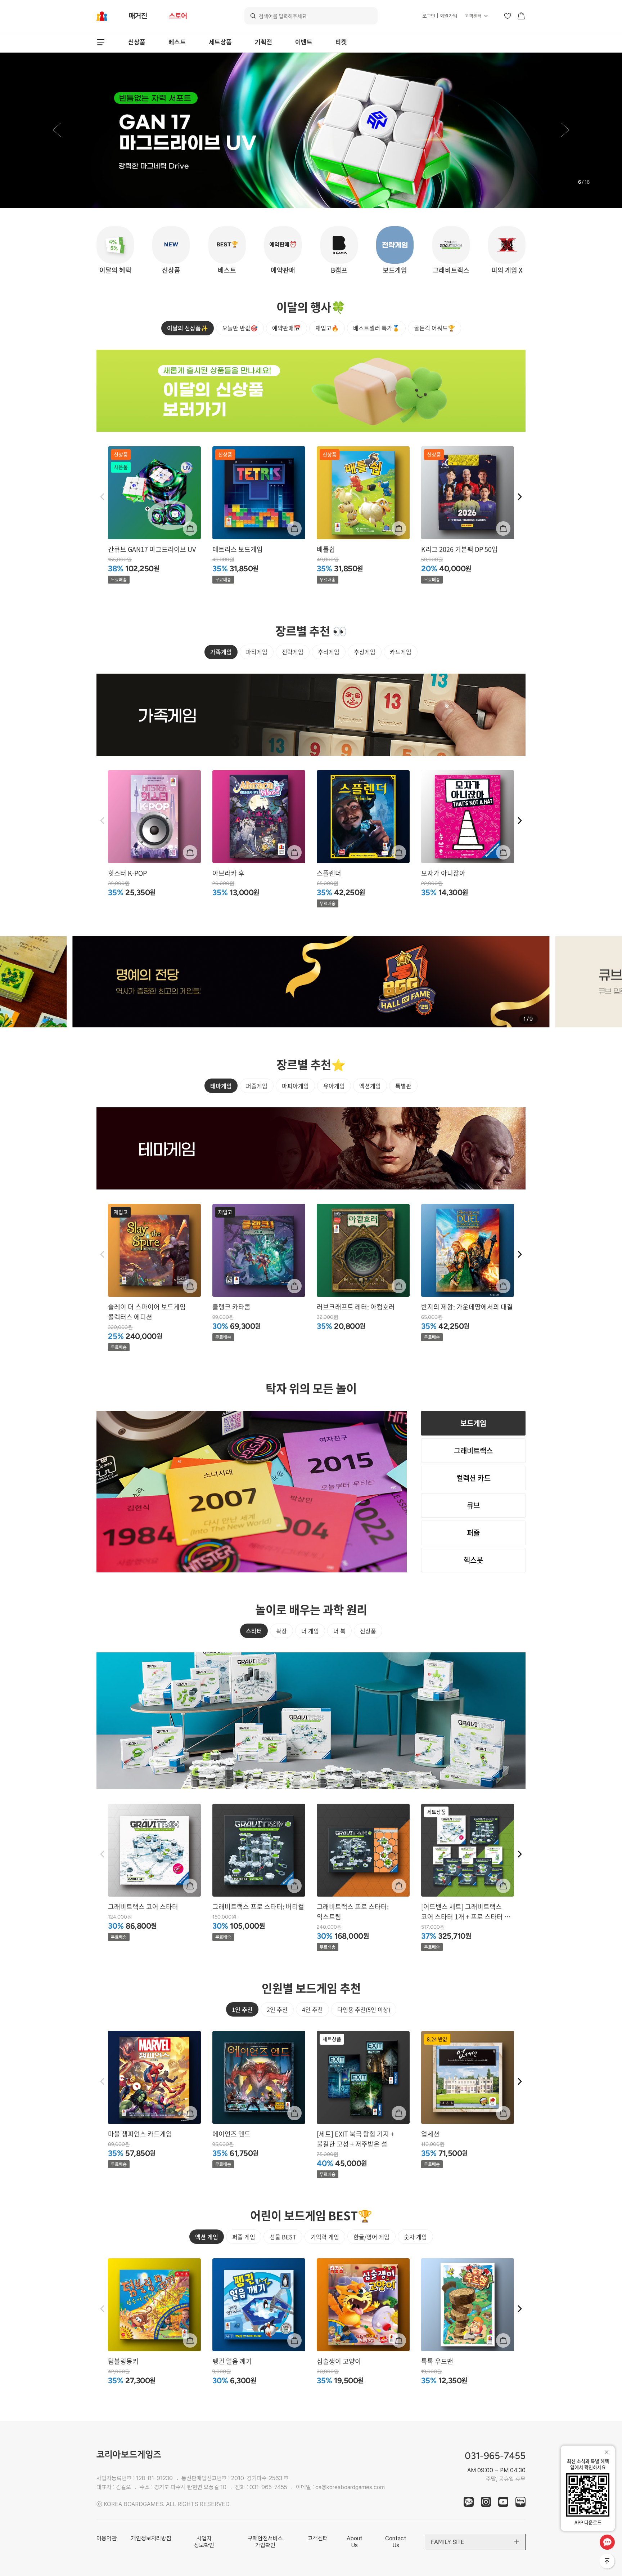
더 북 (339, 1631)
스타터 (254, 1631)
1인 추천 (242, 2009)
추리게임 (329, 652)
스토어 (178, 16)
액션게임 (370, 1086)
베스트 (177, 42)
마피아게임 (295, 1086)
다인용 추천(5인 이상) (364, 2009)
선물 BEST (283, 2237)
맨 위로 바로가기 (608, 2562)
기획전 (263, 42)
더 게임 (310, 1631)
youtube (503, 2502)
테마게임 (221, 1086)
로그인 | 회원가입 (440, 16)
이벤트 (304, 42)
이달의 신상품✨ (188, 328)
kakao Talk (469, 2502)
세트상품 (220, 42)
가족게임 (221, 652)
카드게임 (401, 652)
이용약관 (107, 2538)
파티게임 (257, 652)
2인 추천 (277, 2009)
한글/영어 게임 (371, 2237)
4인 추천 (312, 2009)
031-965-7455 (268, 2487)
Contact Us (396, 2542)
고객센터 (473, 16)
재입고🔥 (327, 328)
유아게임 (334, 1086)
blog (520, 2502)
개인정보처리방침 (151, 2538)
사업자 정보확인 (204, 2542)
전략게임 (293, 652)
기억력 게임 (325, 2237)
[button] (57, 130)
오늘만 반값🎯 (240, 328)
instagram (486, 2502)
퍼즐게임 (257, 1086)
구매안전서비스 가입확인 (265, 2542)
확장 (281, 1631)
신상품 (137, 42)
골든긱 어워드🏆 (434, 328)
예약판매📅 (287, 328)
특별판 (403, 1086)
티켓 (341, 42)
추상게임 (365, 652)
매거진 (138, 16)
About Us (355, 2542)
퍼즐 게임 (244, 2237)
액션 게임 (207, 2237)
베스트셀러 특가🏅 (376, 328)
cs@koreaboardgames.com (350, 2487)
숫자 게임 (415, 2237)
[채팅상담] (607, 2542)
